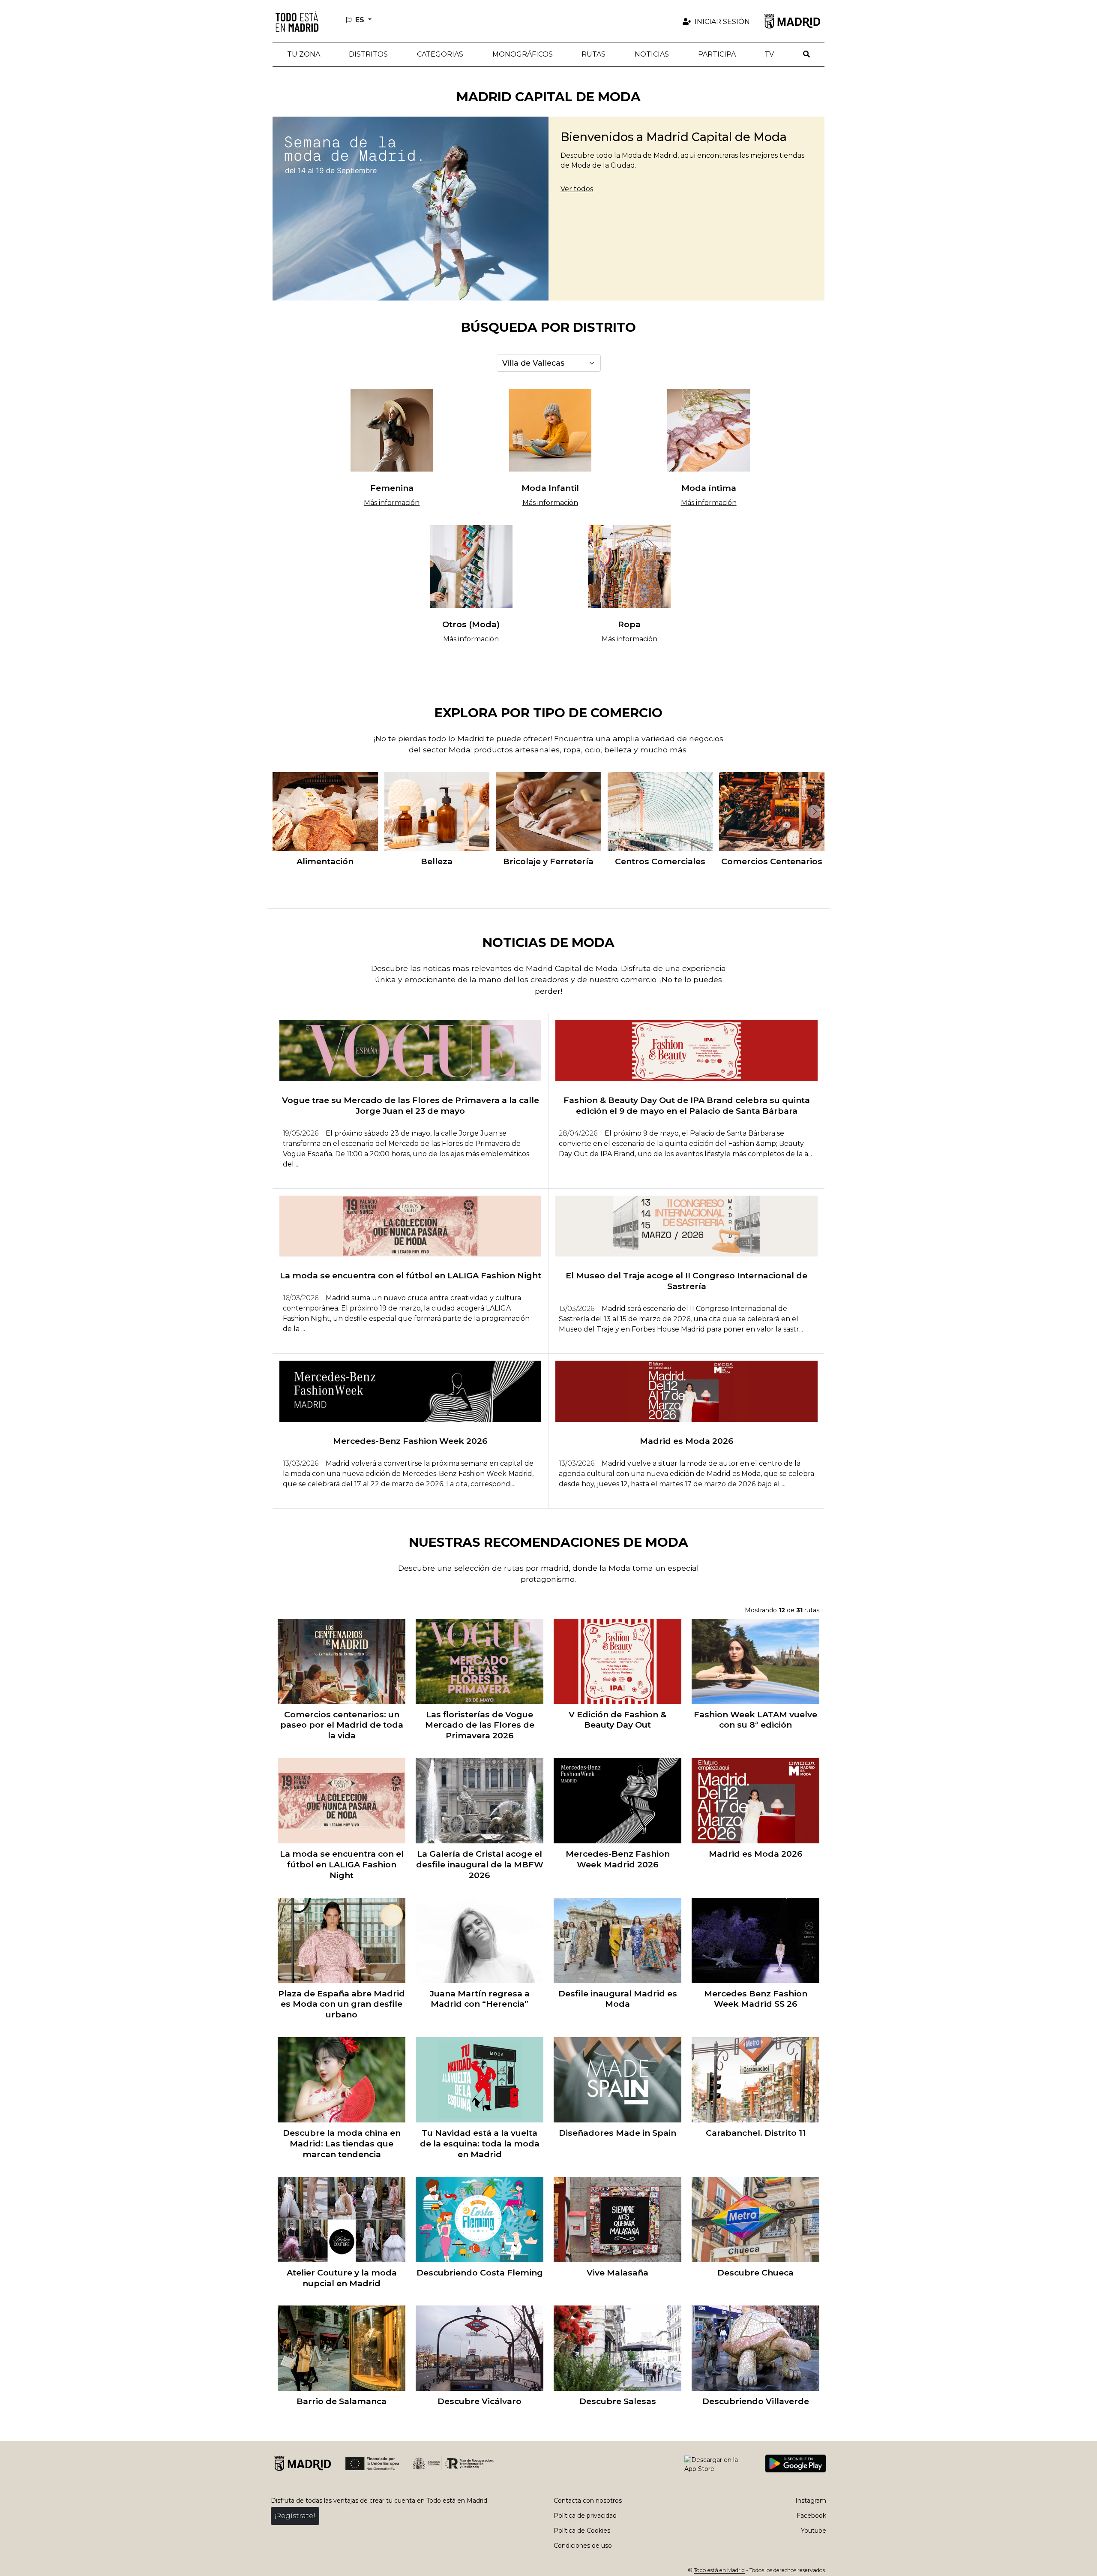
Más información (392, 503)
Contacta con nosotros (588, 2501)
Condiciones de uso (583, 2546)
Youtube (814, 2531)
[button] (369, 54)
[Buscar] (806, 54)
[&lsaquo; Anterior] (281, 812)
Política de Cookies (582, 2531)
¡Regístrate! (295, 2516)
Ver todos (577, 189)
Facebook (811, 2516)
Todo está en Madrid (719, 2570)
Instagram (811, 2501)
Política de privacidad (585, 2516)
